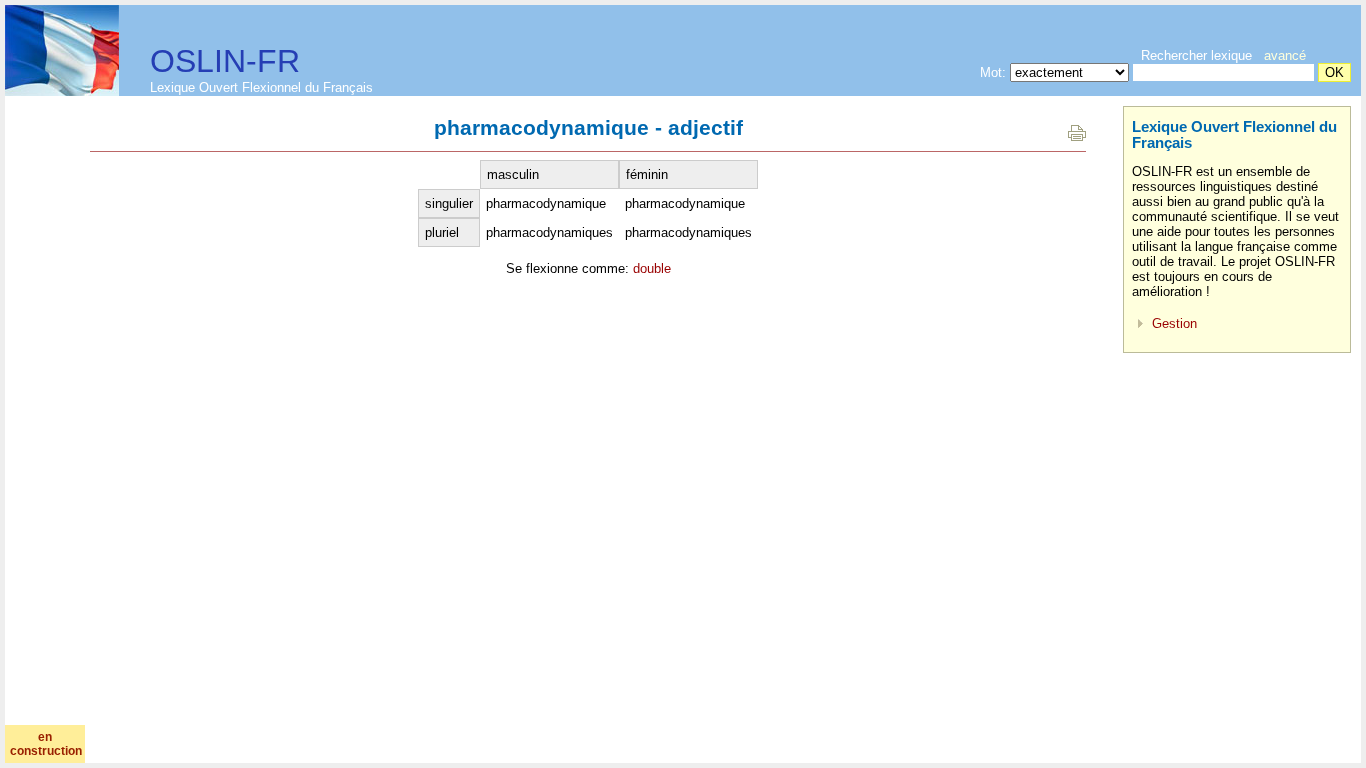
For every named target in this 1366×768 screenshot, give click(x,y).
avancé (1285, 55)
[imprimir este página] (1077, 136)
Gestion (1174, 323)
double (652, 268)
